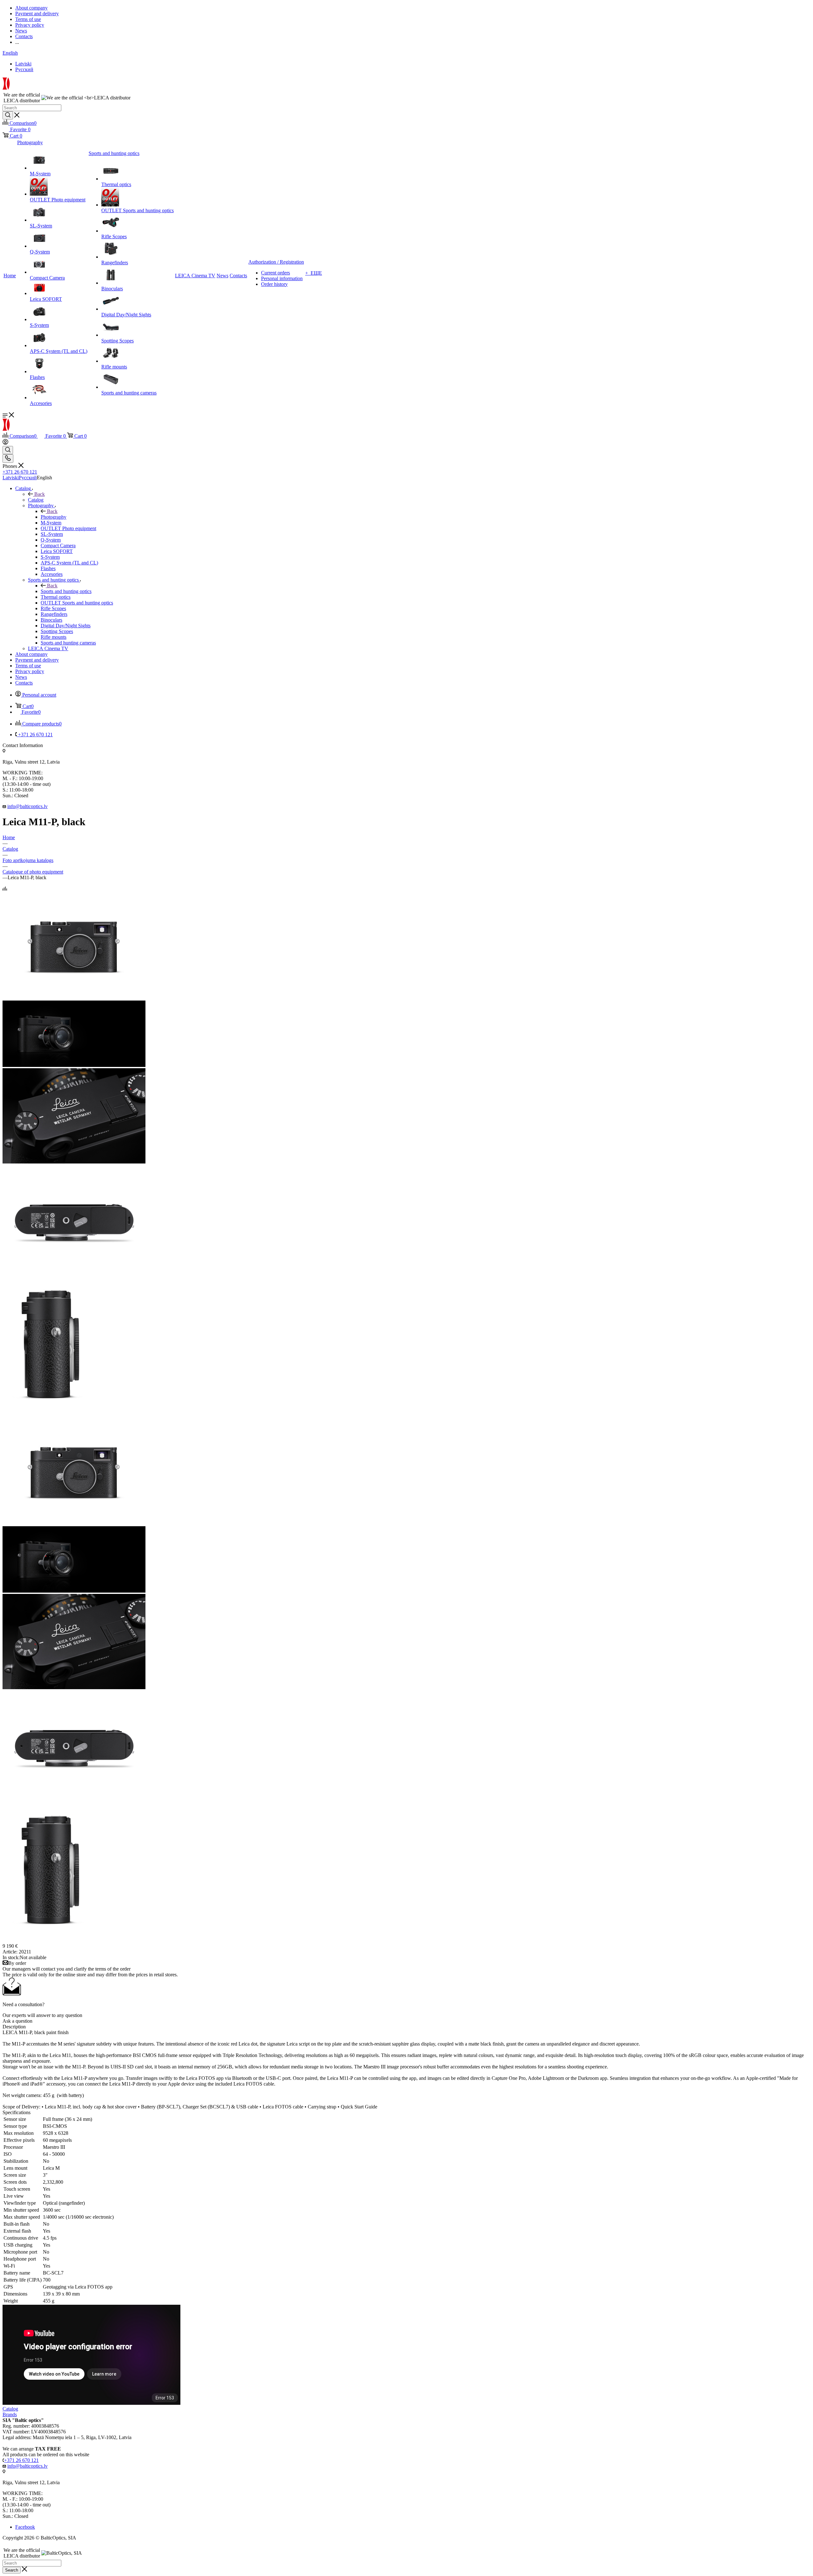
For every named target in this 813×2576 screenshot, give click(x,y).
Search (12, 2570)
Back (40, 494)
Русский (24, 69)
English (10, 53)
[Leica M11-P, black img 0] (74, 998)
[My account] (5, 443)
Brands (10, 2414)
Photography (54, 517)
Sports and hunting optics (66, 591)
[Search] (8, 115)
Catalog (36, 500)
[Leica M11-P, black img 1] (74, 1065)
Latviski (23, 64)
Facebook (25, 2527)
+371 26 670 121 (20, 472)
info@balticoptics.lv (27, 806)
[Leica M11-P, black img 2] (74, 1162)
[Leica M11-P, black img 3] (74, 1270)
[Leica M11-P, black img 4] (51, 1415)
